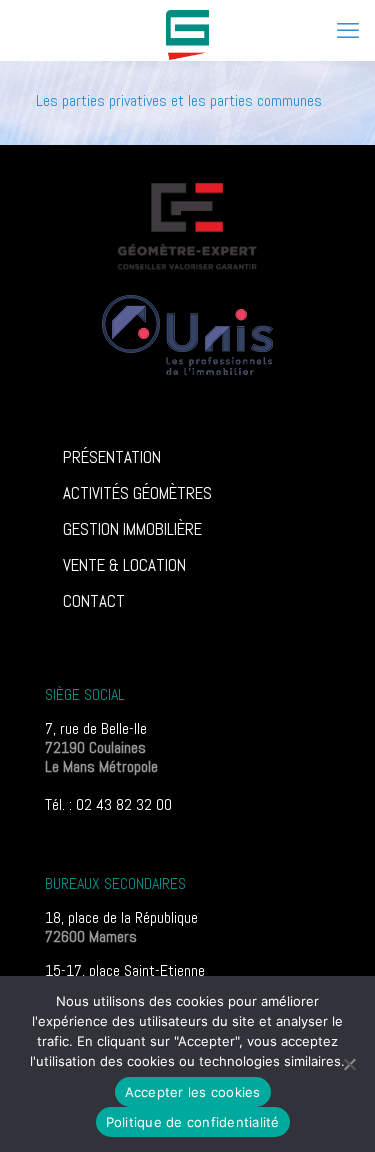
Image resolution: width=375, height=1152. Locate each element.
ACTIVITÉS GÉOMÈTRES (137, 493)
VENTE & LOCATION (124, 565)
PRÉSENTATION (112, 457)
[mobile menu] (348, 30)
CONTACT (94, 601)
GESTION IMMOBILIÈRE (132, 529)
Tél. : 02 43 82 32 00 (108, 804)
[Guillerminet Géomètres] (187, 30)
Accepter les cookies (193, 1092)
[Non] (350, 1064)
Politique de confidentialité (193, 1122)
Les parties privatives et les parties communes (179, 100)
